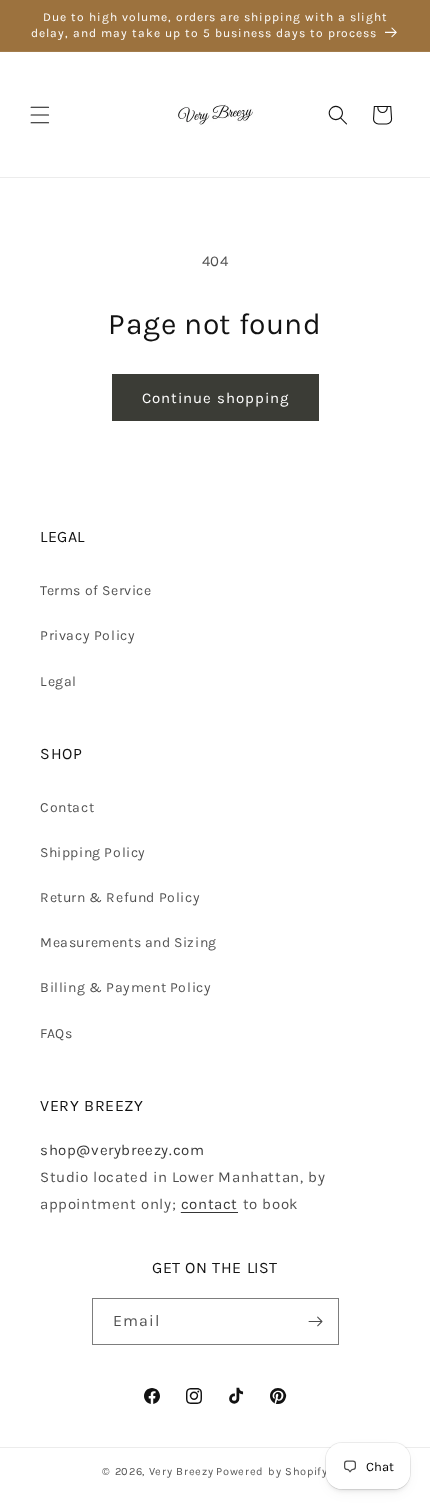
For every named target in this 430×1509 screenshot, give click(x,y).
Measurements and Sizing (128, 942)
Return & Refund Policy (120, 897)
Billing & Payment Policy (125, 987)
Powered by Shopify (272, 1471)
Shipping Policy (93, 852)
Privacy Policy (87, 635)
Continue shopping (215, 398)
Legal (58, 681)
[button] (40, 115)
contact (209, 1204)
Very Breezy (181, 1471)
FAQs (56, 1033)
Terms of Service (96, 590)
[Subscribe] (316, 1321)
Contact (67, 807)
